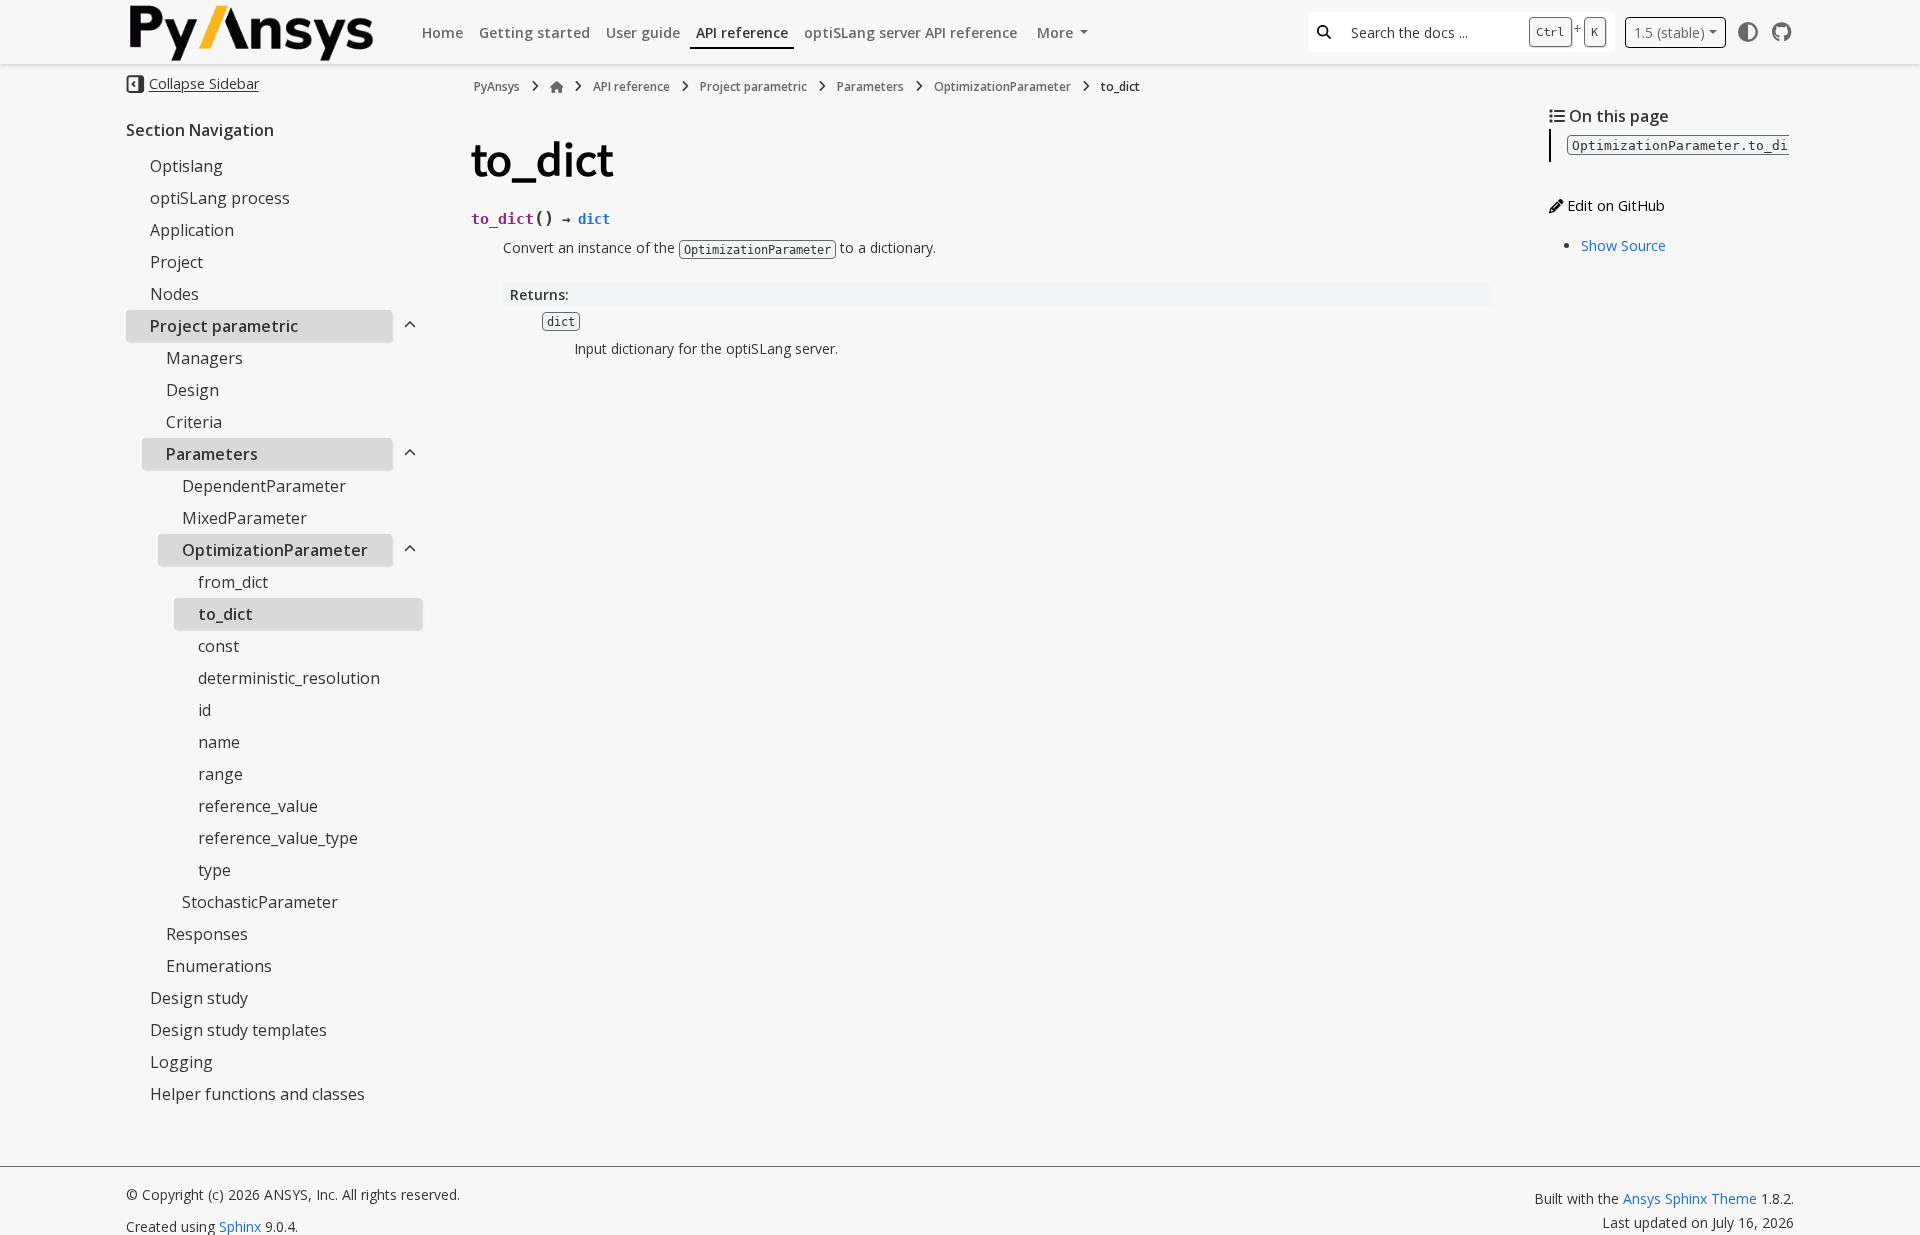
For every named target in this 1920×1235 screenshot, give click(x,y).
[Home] (557, 87)
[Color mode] (1748, 32)
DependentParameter (264, 486)
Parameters (212, 454)
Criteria (194, 422)
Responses (207, 934)
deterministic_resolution (289, 678)
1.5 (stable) (1669, 32)
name (219, 742)
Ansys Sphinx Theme (1692, 1198)
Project (176, 262)
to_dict (225, 614)
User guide (643, 32)
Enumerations (219, 966)
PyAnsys (497, 86)
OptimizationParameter (275, 550)
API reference (742, 32)
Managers (204, 358)
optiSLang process (220, 198)
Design (192, 390)
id (204, 710)
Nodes (174, 294)
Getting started (534, 32)
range (220, 774)
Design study (199, 998)
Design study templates (238, 1030)
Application (192, 230)
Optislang (186, 166)
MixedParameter (244, 518)
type (214, 870)
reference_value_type (278, 838)
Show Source (1623, 245)
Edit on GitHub (1614, 205)
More (1057, 32)
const (218, 646)
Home (442, 32)
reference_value (258, 806)
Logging (181, 1062)
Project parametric (224, 326)
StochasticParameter (260, 902)
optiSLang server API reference (910, 32)
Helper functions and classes (257, 1094)
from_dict (233, 582)
